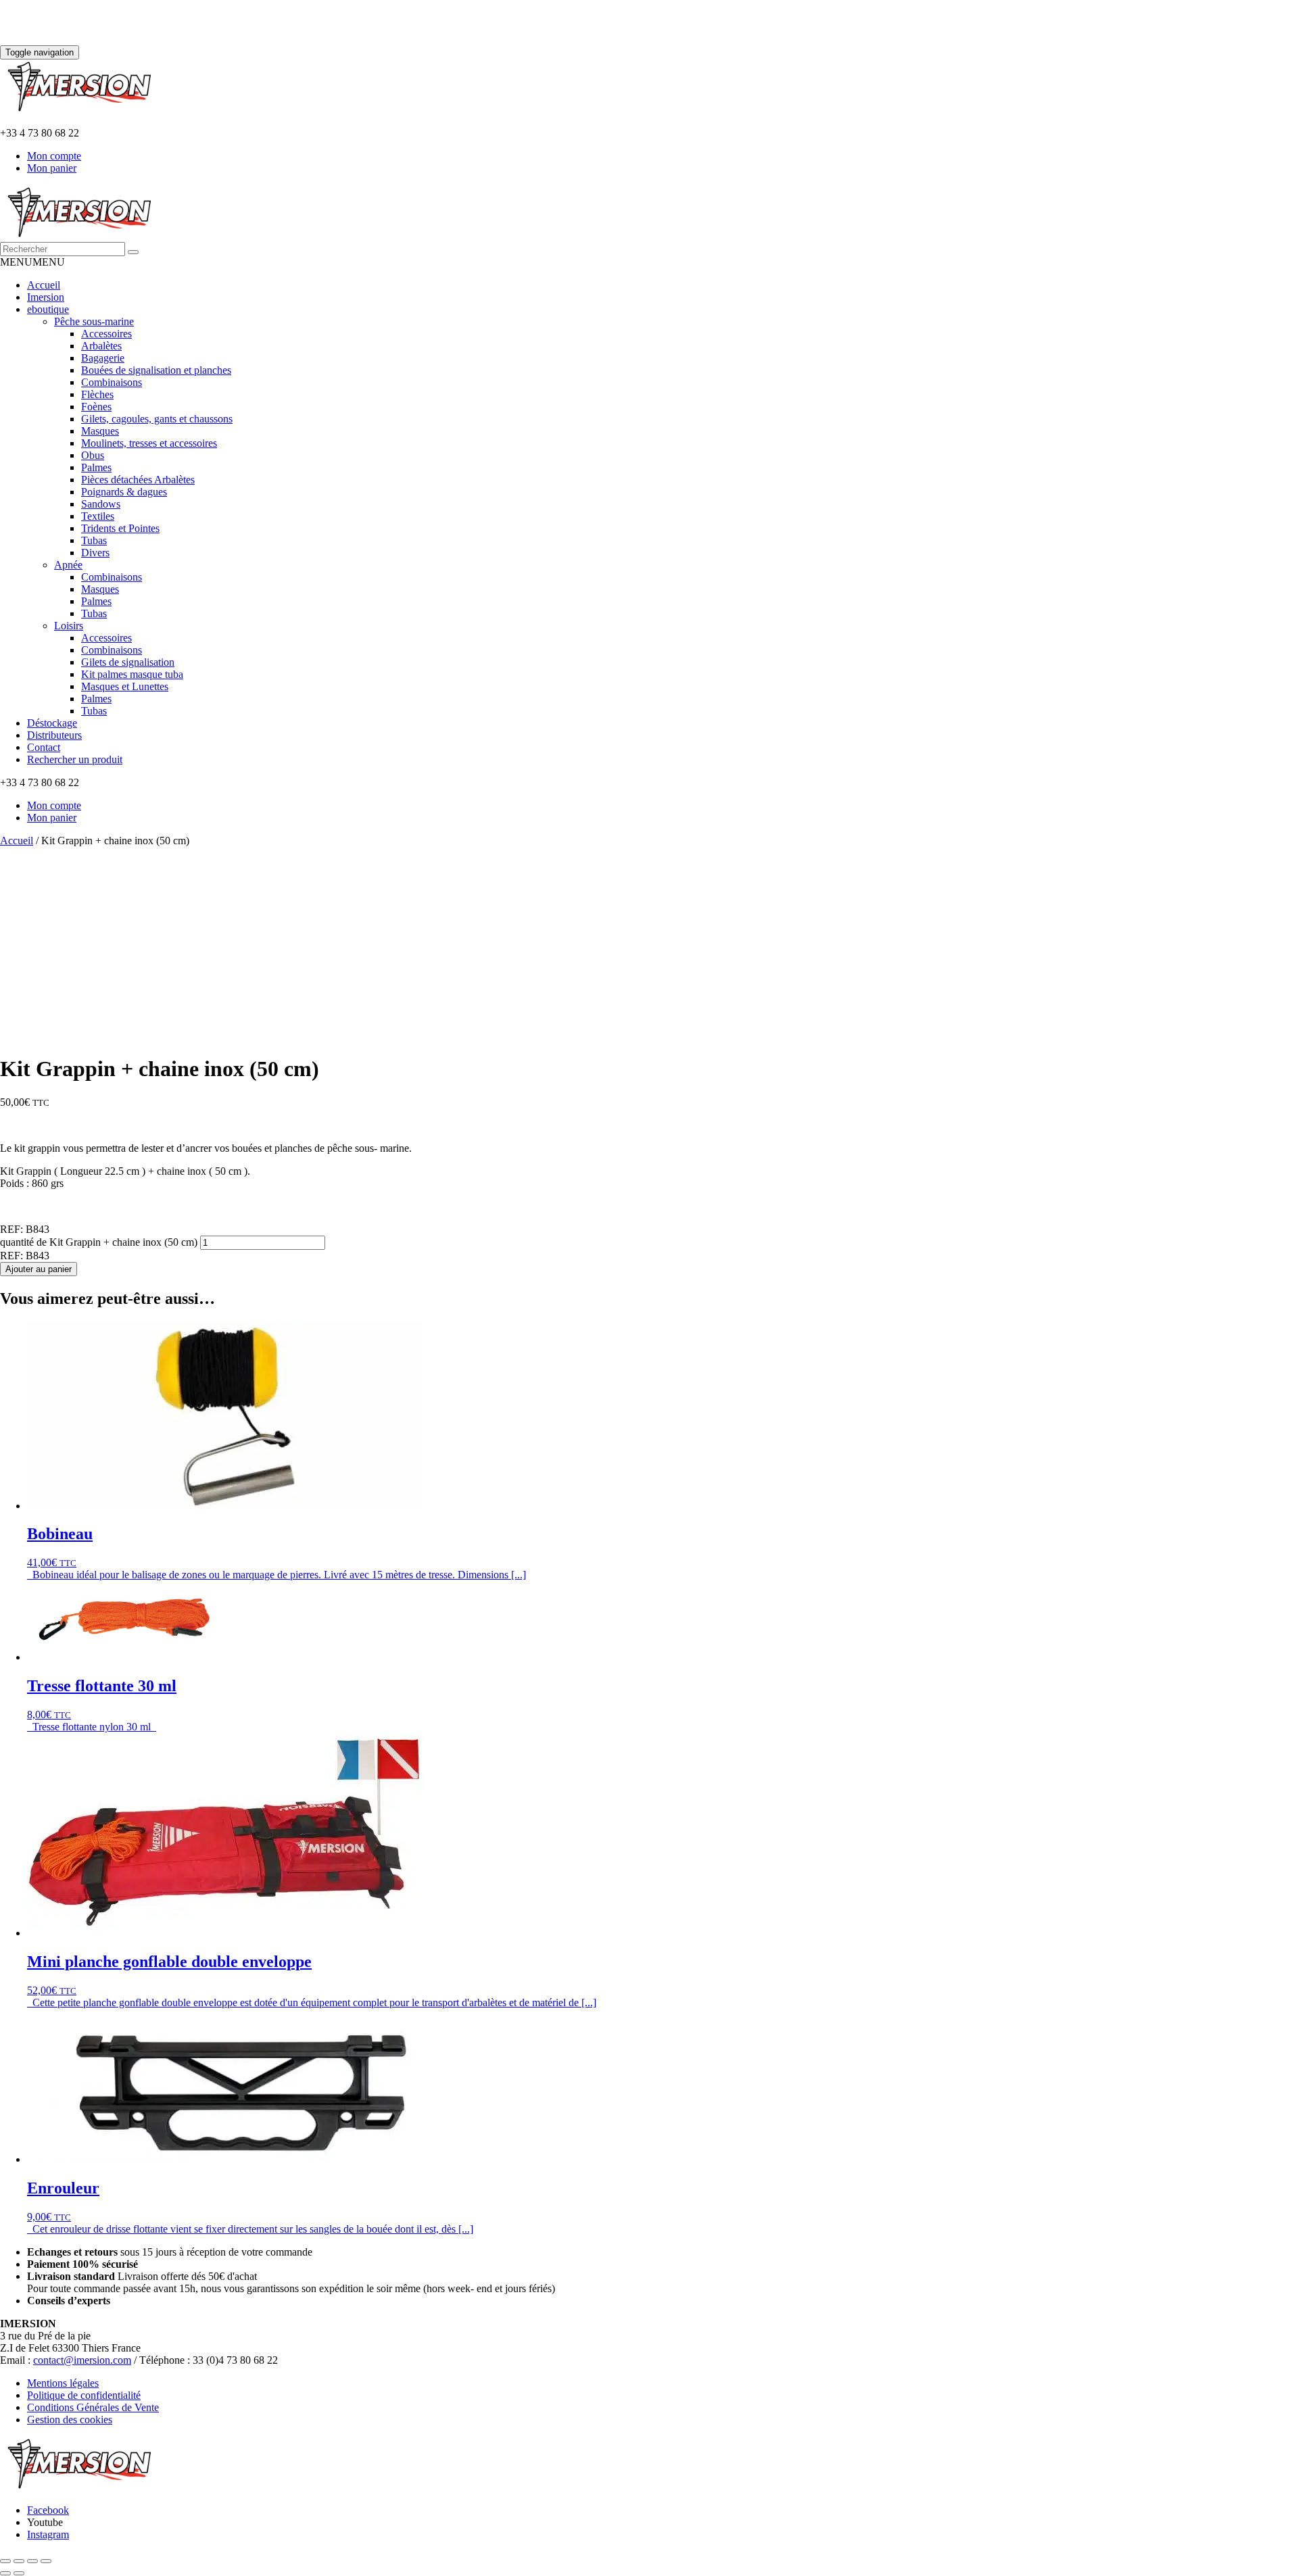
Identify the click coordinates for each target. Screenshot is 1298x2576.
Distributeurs (54, 735)
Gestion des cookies (70, 2420)
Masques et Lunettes (125, 686)
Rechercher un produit (75, 759)
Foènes (96, 407)
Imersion (46, 297)
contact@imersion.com (82, 2360)
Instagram (48, 2534)
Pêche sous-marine (94, 321)
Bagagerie (103, 358)
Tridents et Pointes (120, 528)
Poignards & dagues (124, 492)
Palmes (96, 467)
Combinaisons (112, 382)
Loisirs (69, 626)
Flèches (97, 394)
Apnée (68, 565)
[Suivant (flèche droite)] (19, 2573)
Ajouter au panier (39, 1269)
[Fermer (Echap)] (46, 2561)
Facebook (48, 2510)
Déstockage (52, 723)
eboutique (48, 309)
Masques (100, 431)
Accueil (44, 285)
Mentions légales (63, 2383)
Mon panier (52, 168)
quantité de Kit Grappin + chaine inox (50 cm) (99, 1242)
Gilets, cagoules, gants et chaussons (157, 419)
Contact (44, 747)
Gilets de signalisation (128, 662)
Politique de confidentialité (84, 2395)
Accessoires (106, 334)
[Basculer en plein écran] (19, 2561)
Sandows (101, 504)
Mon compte (54, 156)
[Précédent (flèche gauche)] (5, 2573)
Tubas (94, 540)
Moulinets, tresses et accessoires (149, 443)
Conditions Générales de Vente (93, 2407)
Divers (95, 553)
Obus (93, 455)
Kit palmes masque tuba (132, 674)
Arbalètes (101, 346)
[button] (32, 262)
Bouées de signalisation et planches (156, 370)
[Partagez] (32, 2561)
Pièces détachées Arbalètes (138, 480)
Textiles (98, 516)
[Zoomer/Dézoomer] (5, 2561)
